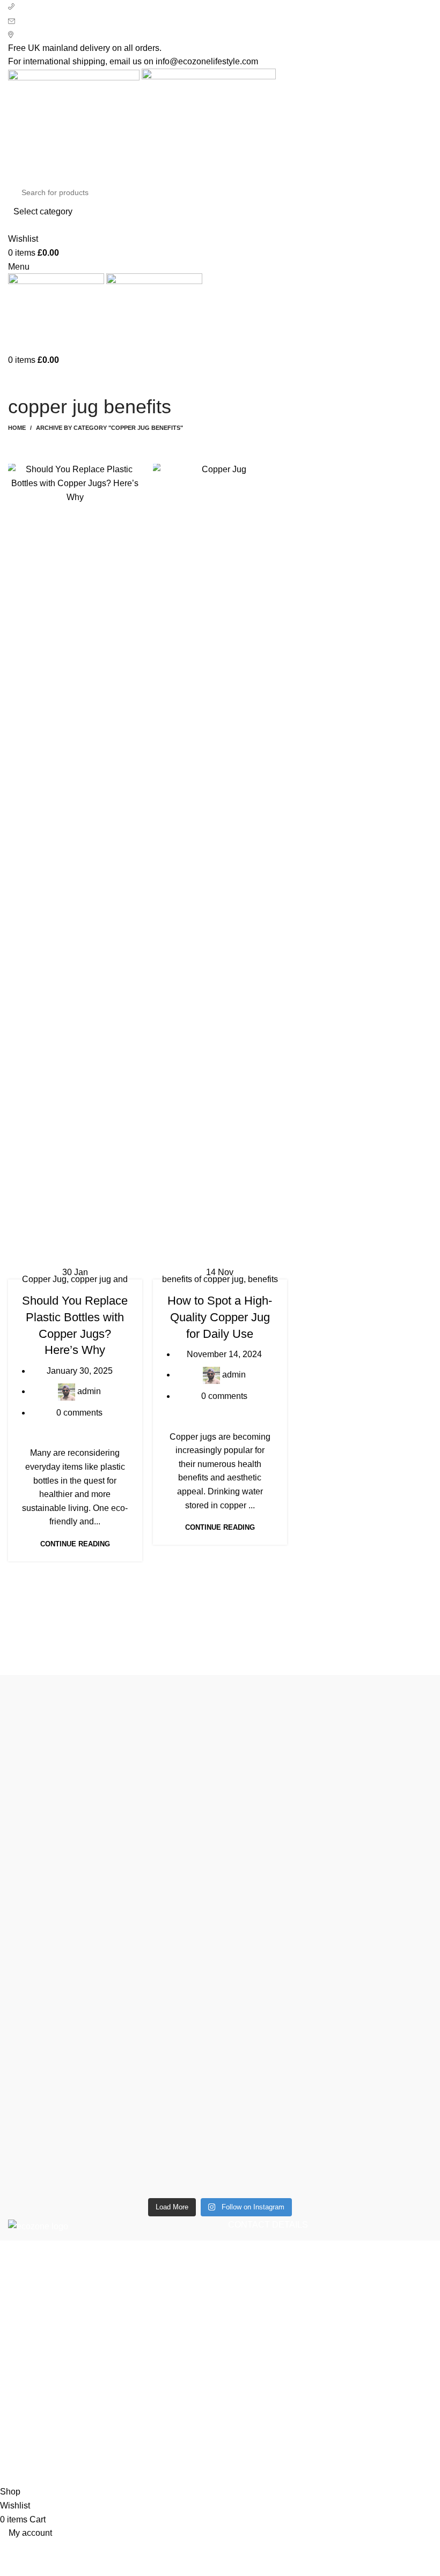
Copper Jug (44, 1279)
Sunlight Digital (381, 2474)
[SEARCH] (414, 199)
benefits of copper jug (203, 1279)
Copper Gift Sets (39, 2421)
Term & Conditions (190, 2441)
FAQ (310, 2421)
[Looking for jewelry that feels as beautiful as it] (381, 1867)
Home (17, 428)
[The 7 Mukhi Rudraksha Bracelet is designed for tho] (166, 1901)
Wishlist (317, 2400)
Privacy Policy (182, 2381)
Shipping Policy (185, 2421)
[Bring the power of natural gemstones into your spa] (59, 1935)
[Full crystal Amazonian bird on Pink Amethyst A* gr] (274, 1716)
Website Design (308, 2474)
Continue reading (75, 1544)
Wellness (26, 2400)
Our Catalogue (329, 2460)
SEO (258, 2474)
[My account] (11, 225)
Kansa (20, 2441)
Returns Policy (182, 2400)
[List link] (330, 2297)
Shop (312, 2381)
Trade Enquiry (328, 2441)
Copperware (32, 2381)
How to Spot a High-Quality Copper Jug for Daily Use (220, 1317)
